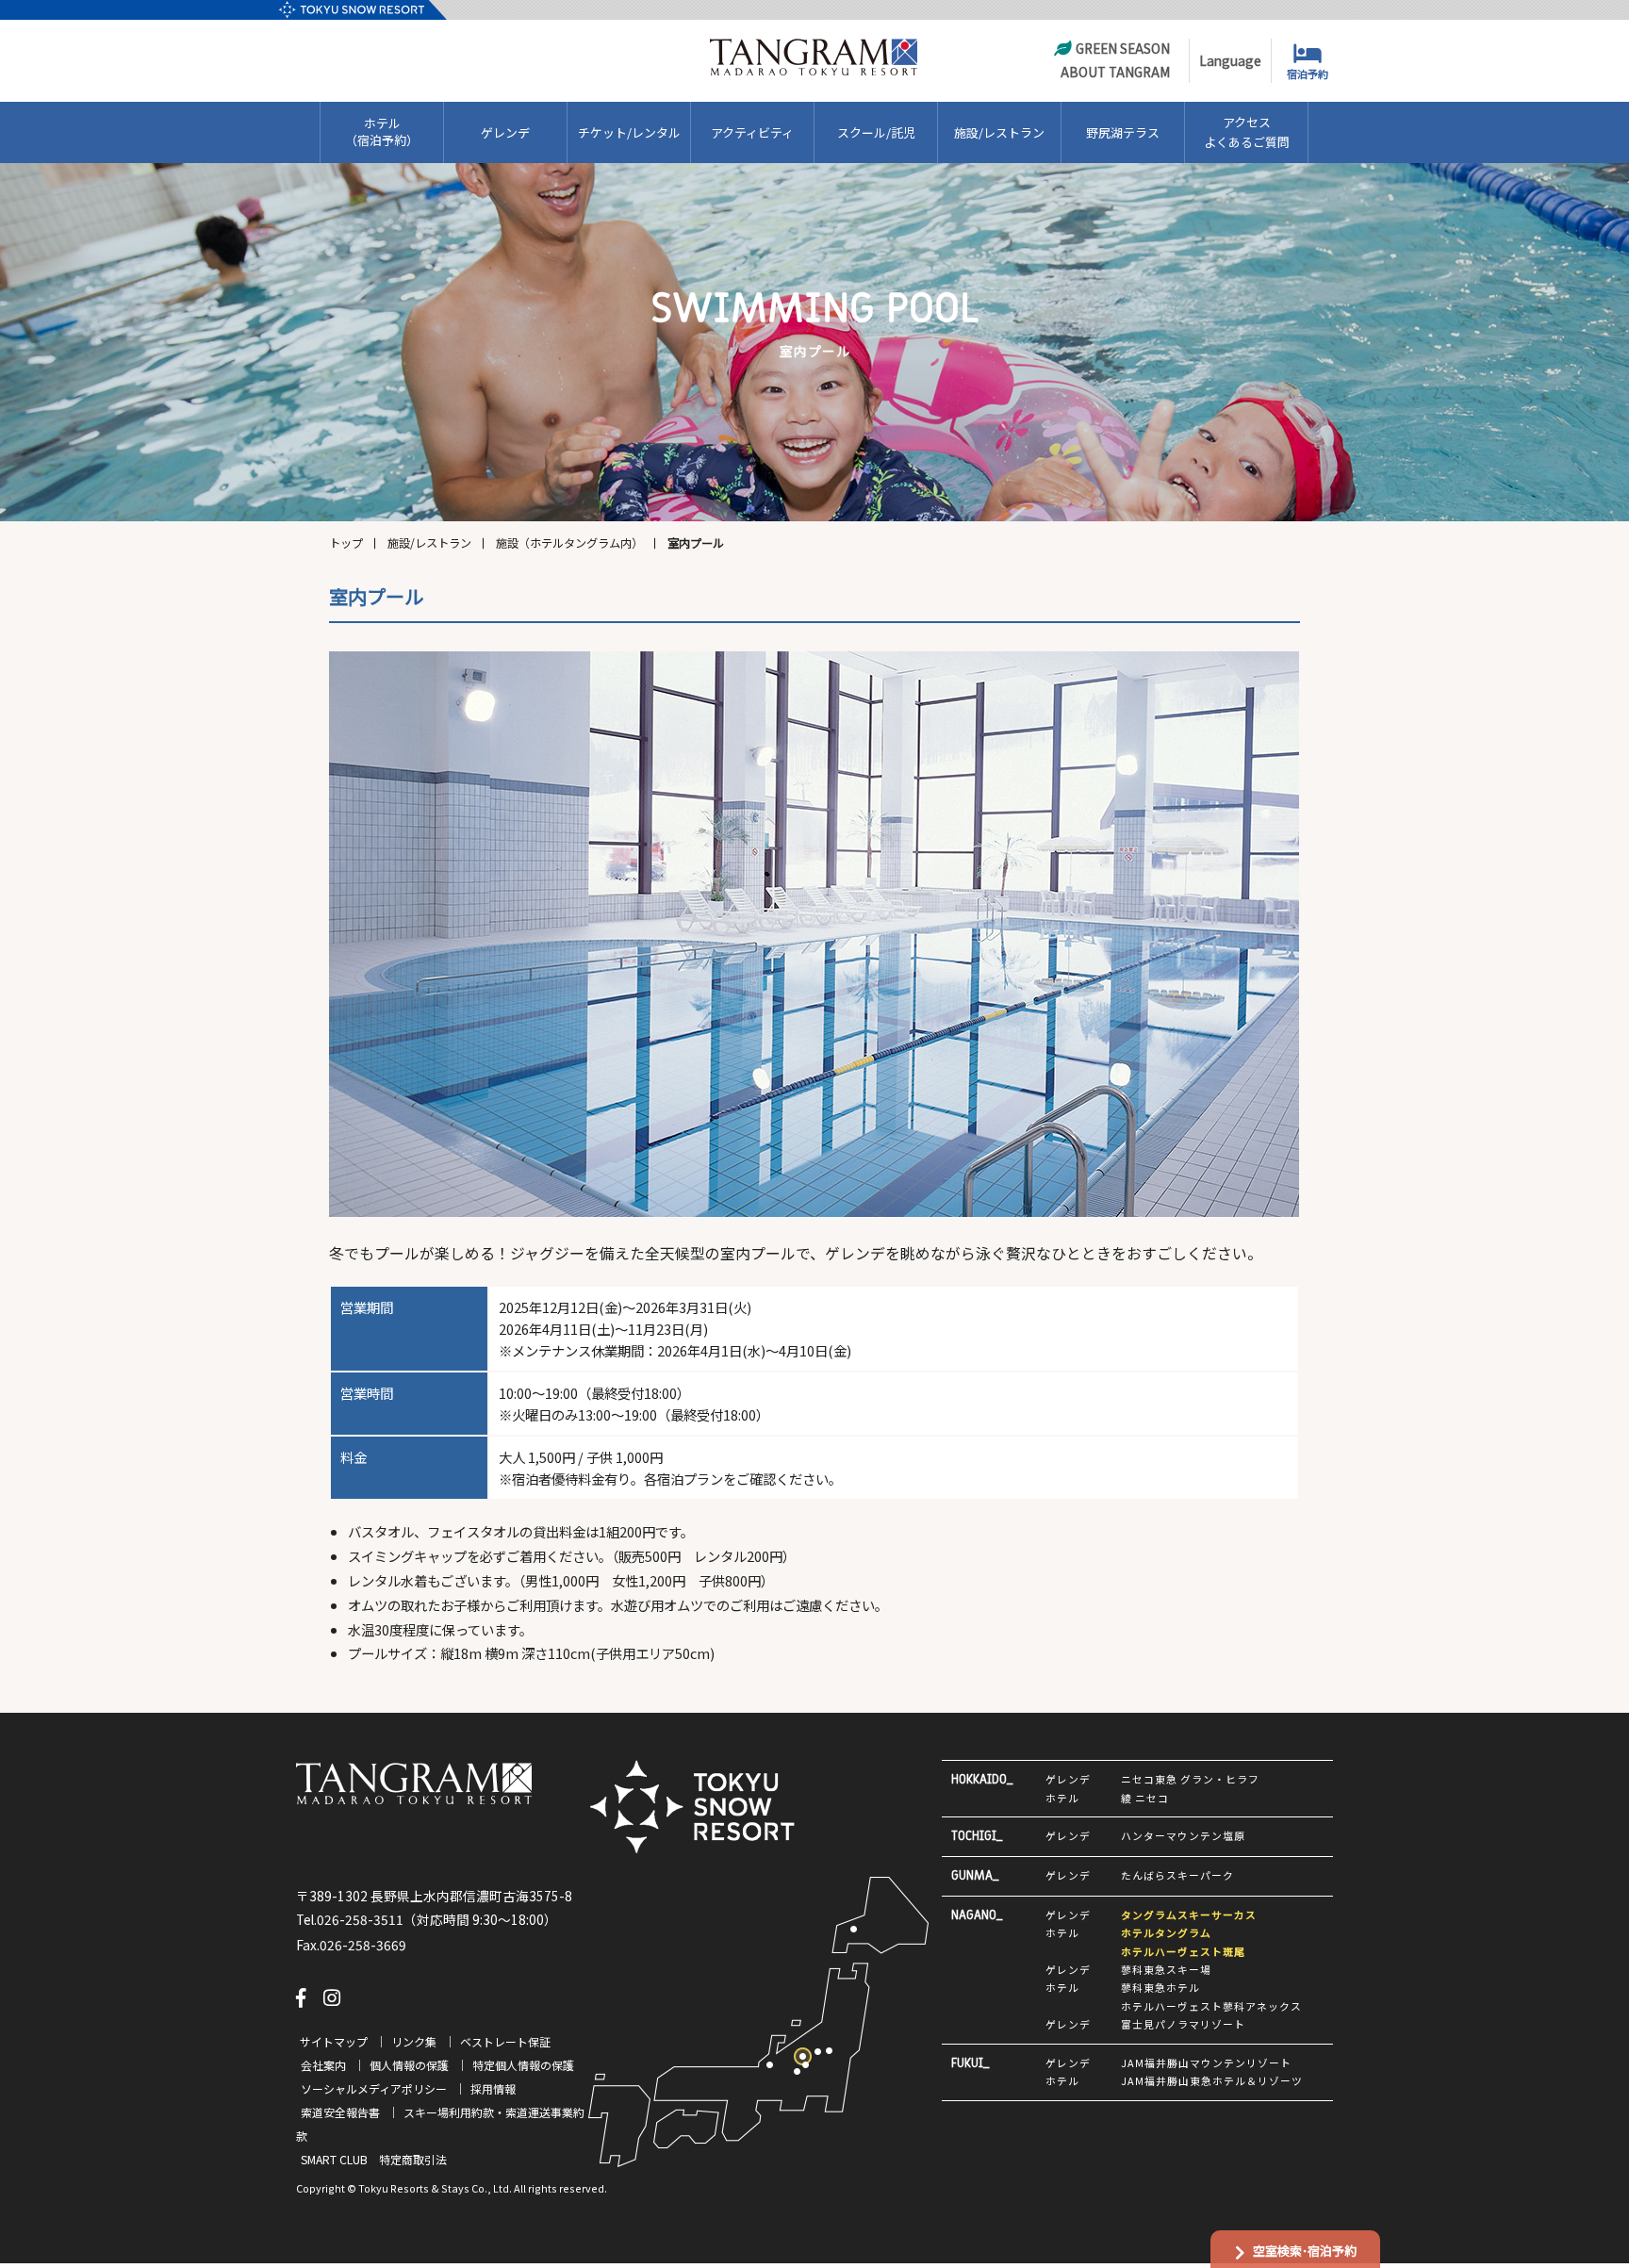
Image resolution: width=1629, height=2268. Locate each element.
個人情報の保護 (409, 2065)
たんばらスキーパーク (1177, 1875)
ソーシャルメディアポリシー (374, 2088)
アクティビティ (752, 132)
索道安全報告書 (340, 2112)
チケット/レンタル (629, 132)
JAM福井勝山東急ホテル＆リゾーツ (1212, 2080)
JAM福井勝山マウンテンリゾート (1206, 2063)
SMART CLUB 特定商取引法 (374, 2159)
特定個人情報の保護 (523, 2065)
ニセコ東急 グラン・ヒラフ (1190, 1779)
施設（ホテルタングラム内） (569, 543)
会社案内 (323, 2065)
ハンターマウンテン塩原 (1183, 1835)
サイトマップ (334, 2041)
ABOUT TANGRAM (1115, 72)
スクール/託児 (876, 132)
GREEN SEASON (1123, 48)
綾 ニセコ (1145, 1798)
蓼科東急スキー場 (1166, 1969)
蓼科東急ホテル (1160, 1987)
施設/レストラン (999, 132)
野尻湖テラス (1123, 132)
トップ (346, 543)
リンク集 (414, 2041)
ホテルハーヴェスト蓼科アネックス (1211, 2006)
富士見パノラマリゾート (1183, 2024)
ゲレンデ (505, 132)
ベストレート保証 (505, 2041)
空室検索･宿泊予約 (1305, 2251)
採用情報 (493, 2088)
